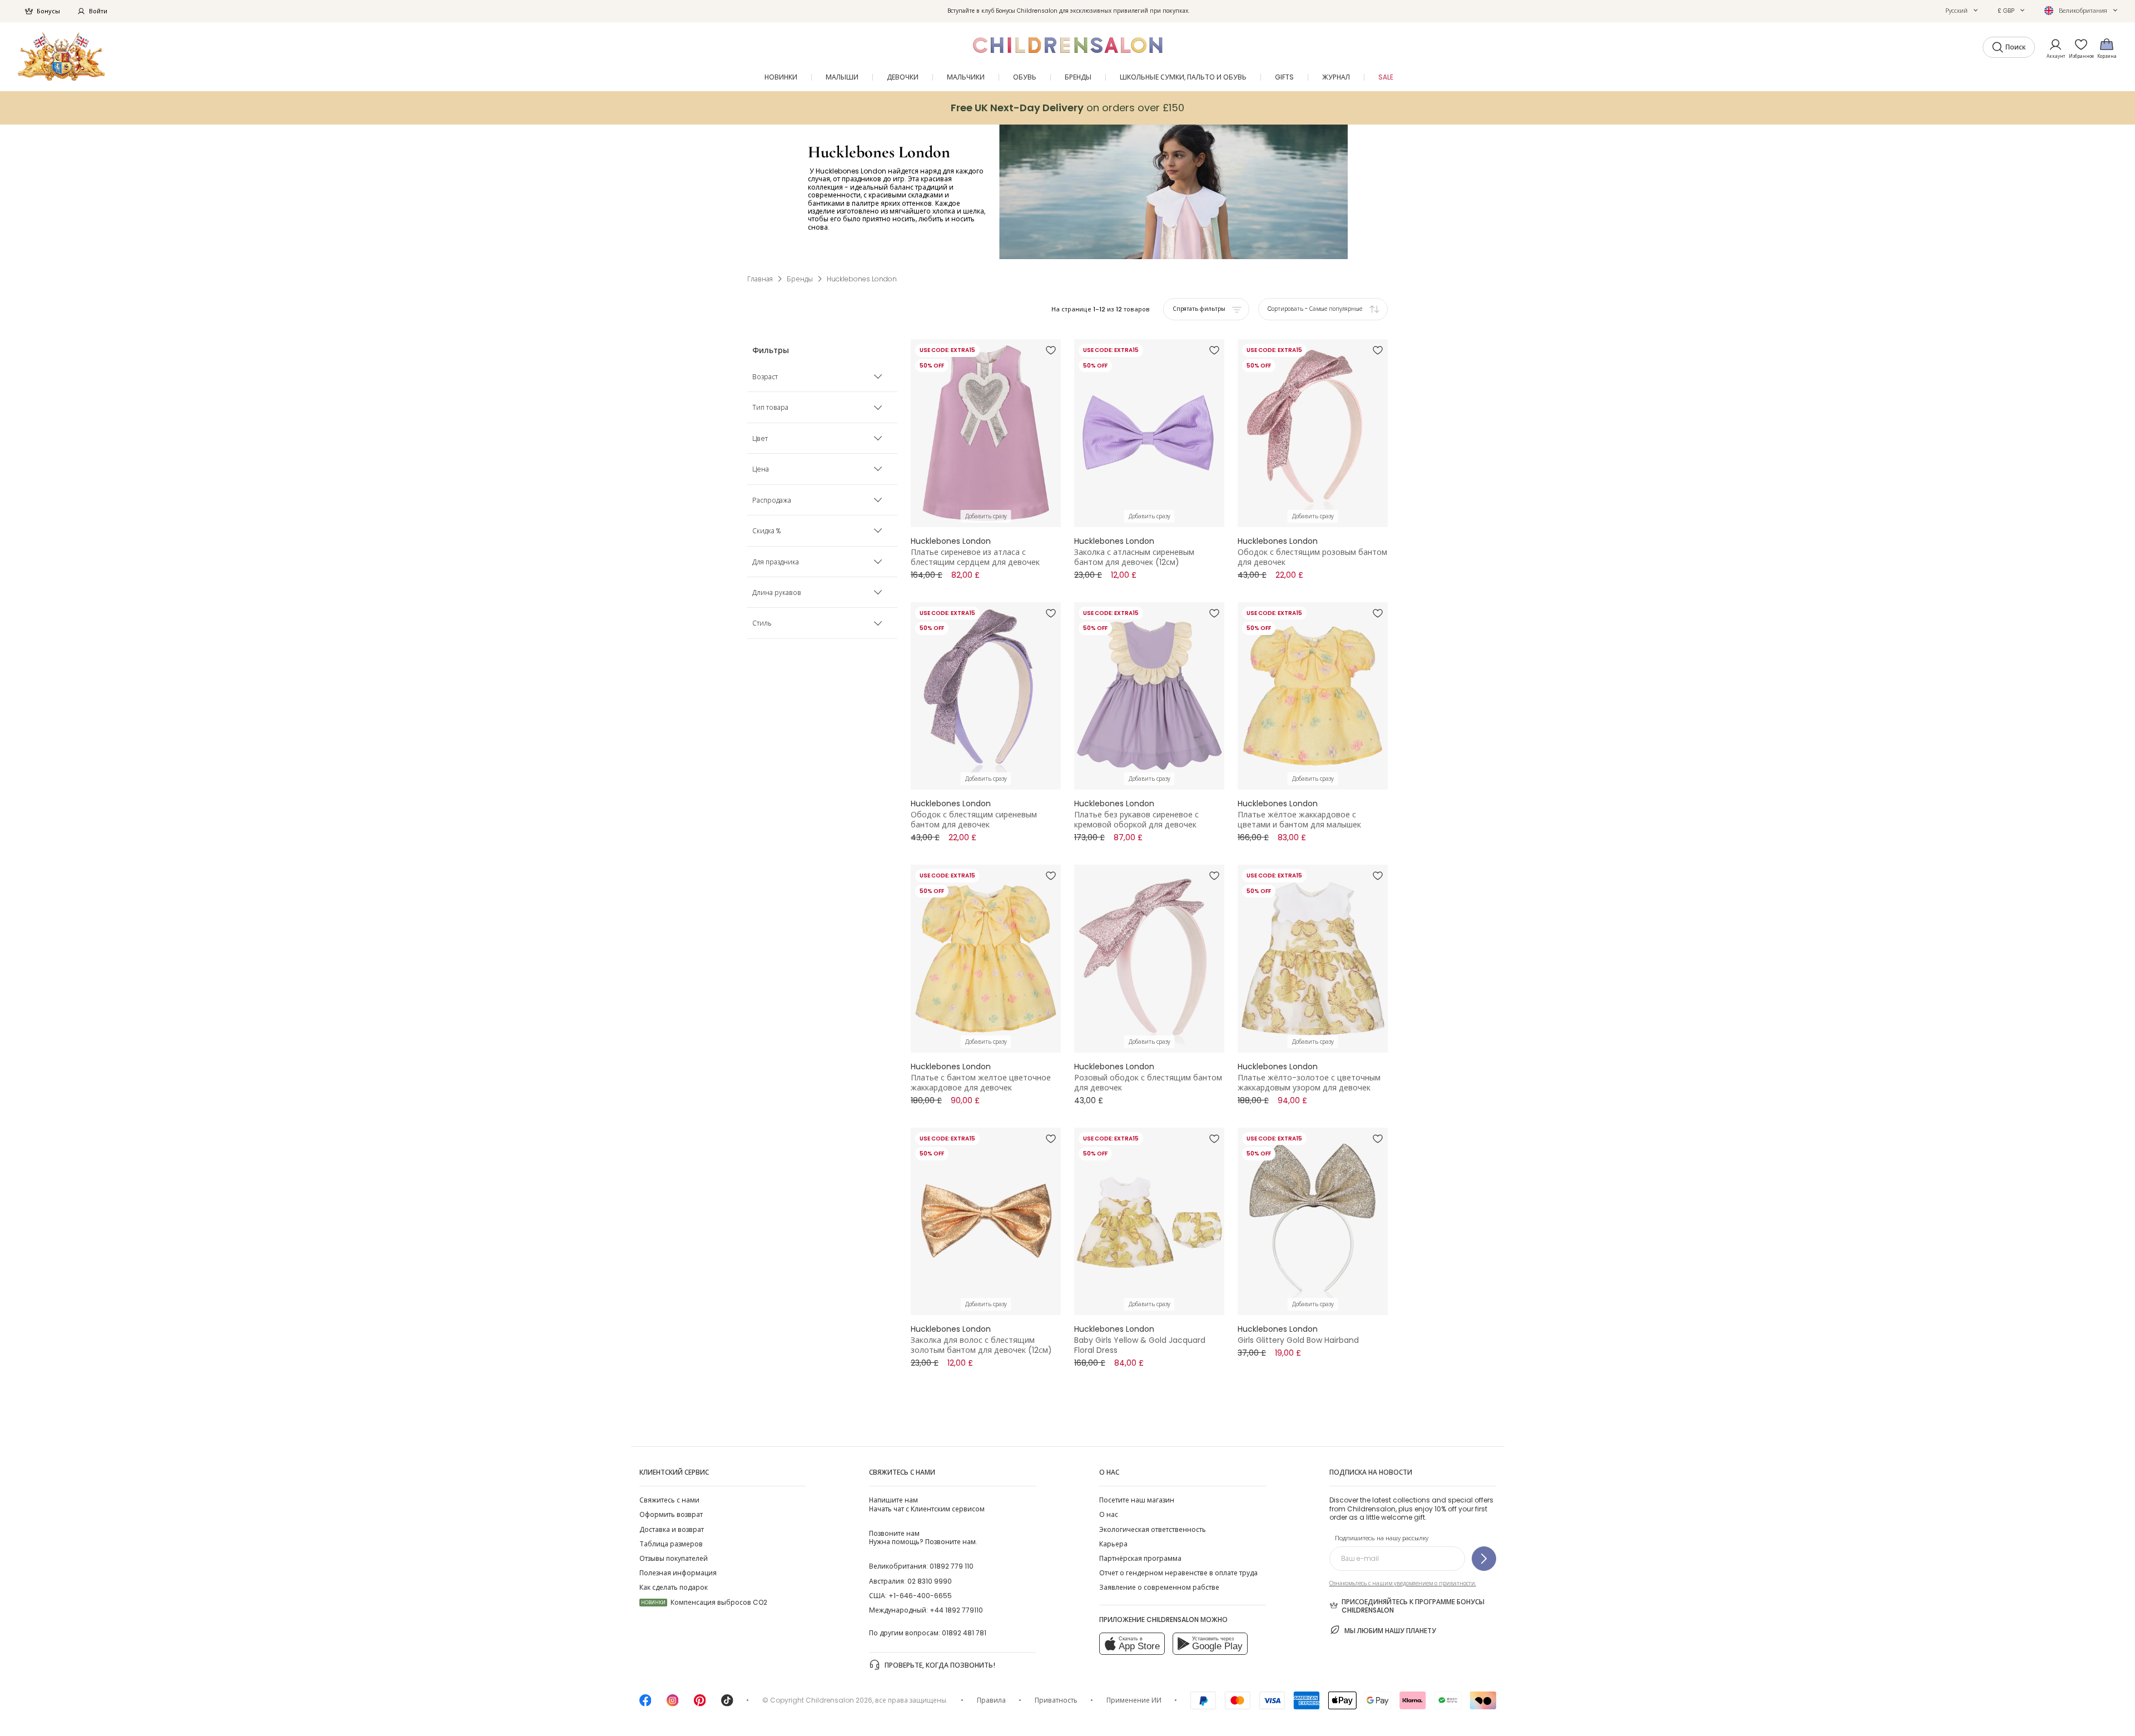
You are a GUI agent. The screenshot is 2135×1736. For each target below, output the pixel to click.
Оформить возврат (671, 1514)
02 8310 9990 (930, 1581)
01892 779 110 (952, 1566)
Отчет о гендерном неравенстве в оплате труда (1178, 1573)
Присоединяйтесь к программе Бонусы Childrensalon (1413, 1606)
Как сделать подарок (674, 1587)
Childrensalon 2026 (839, 1700)
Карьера (1113, 1544)
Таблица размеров (671, 1544)
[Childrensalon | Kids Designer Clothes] (61, 56)
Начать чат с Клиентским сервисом (927, 1504)
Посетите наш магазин (1137, 1500)
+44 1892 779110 (956, 1610)
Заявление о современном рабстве (1159, 1587)
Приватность (1056, 1700)
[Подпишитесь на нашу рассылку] (1484, 1559)
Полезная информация (678, 1573)
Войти (98, 11)
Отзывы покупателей (674, 1558)
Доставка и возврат (672, 1529)
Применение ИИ (1134, 1700)
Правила (991, 1700)
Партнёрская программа (1140, 1558)
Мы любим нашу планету (1390, 1631)
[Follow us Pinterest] (700, 1704)
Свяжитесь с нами (669, 1500)
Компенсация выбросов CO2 (704, 1602)
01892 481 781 (964, 1633)
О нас (1109, 1514)
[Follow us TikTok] (727, 1704)
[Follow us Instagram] (673, 1704)
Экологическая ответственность (1153, 1529)
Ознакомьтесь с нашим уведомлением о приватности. (1403, 1583)
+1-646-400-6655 (920, 1596)
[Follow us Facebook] (646, 1704)
